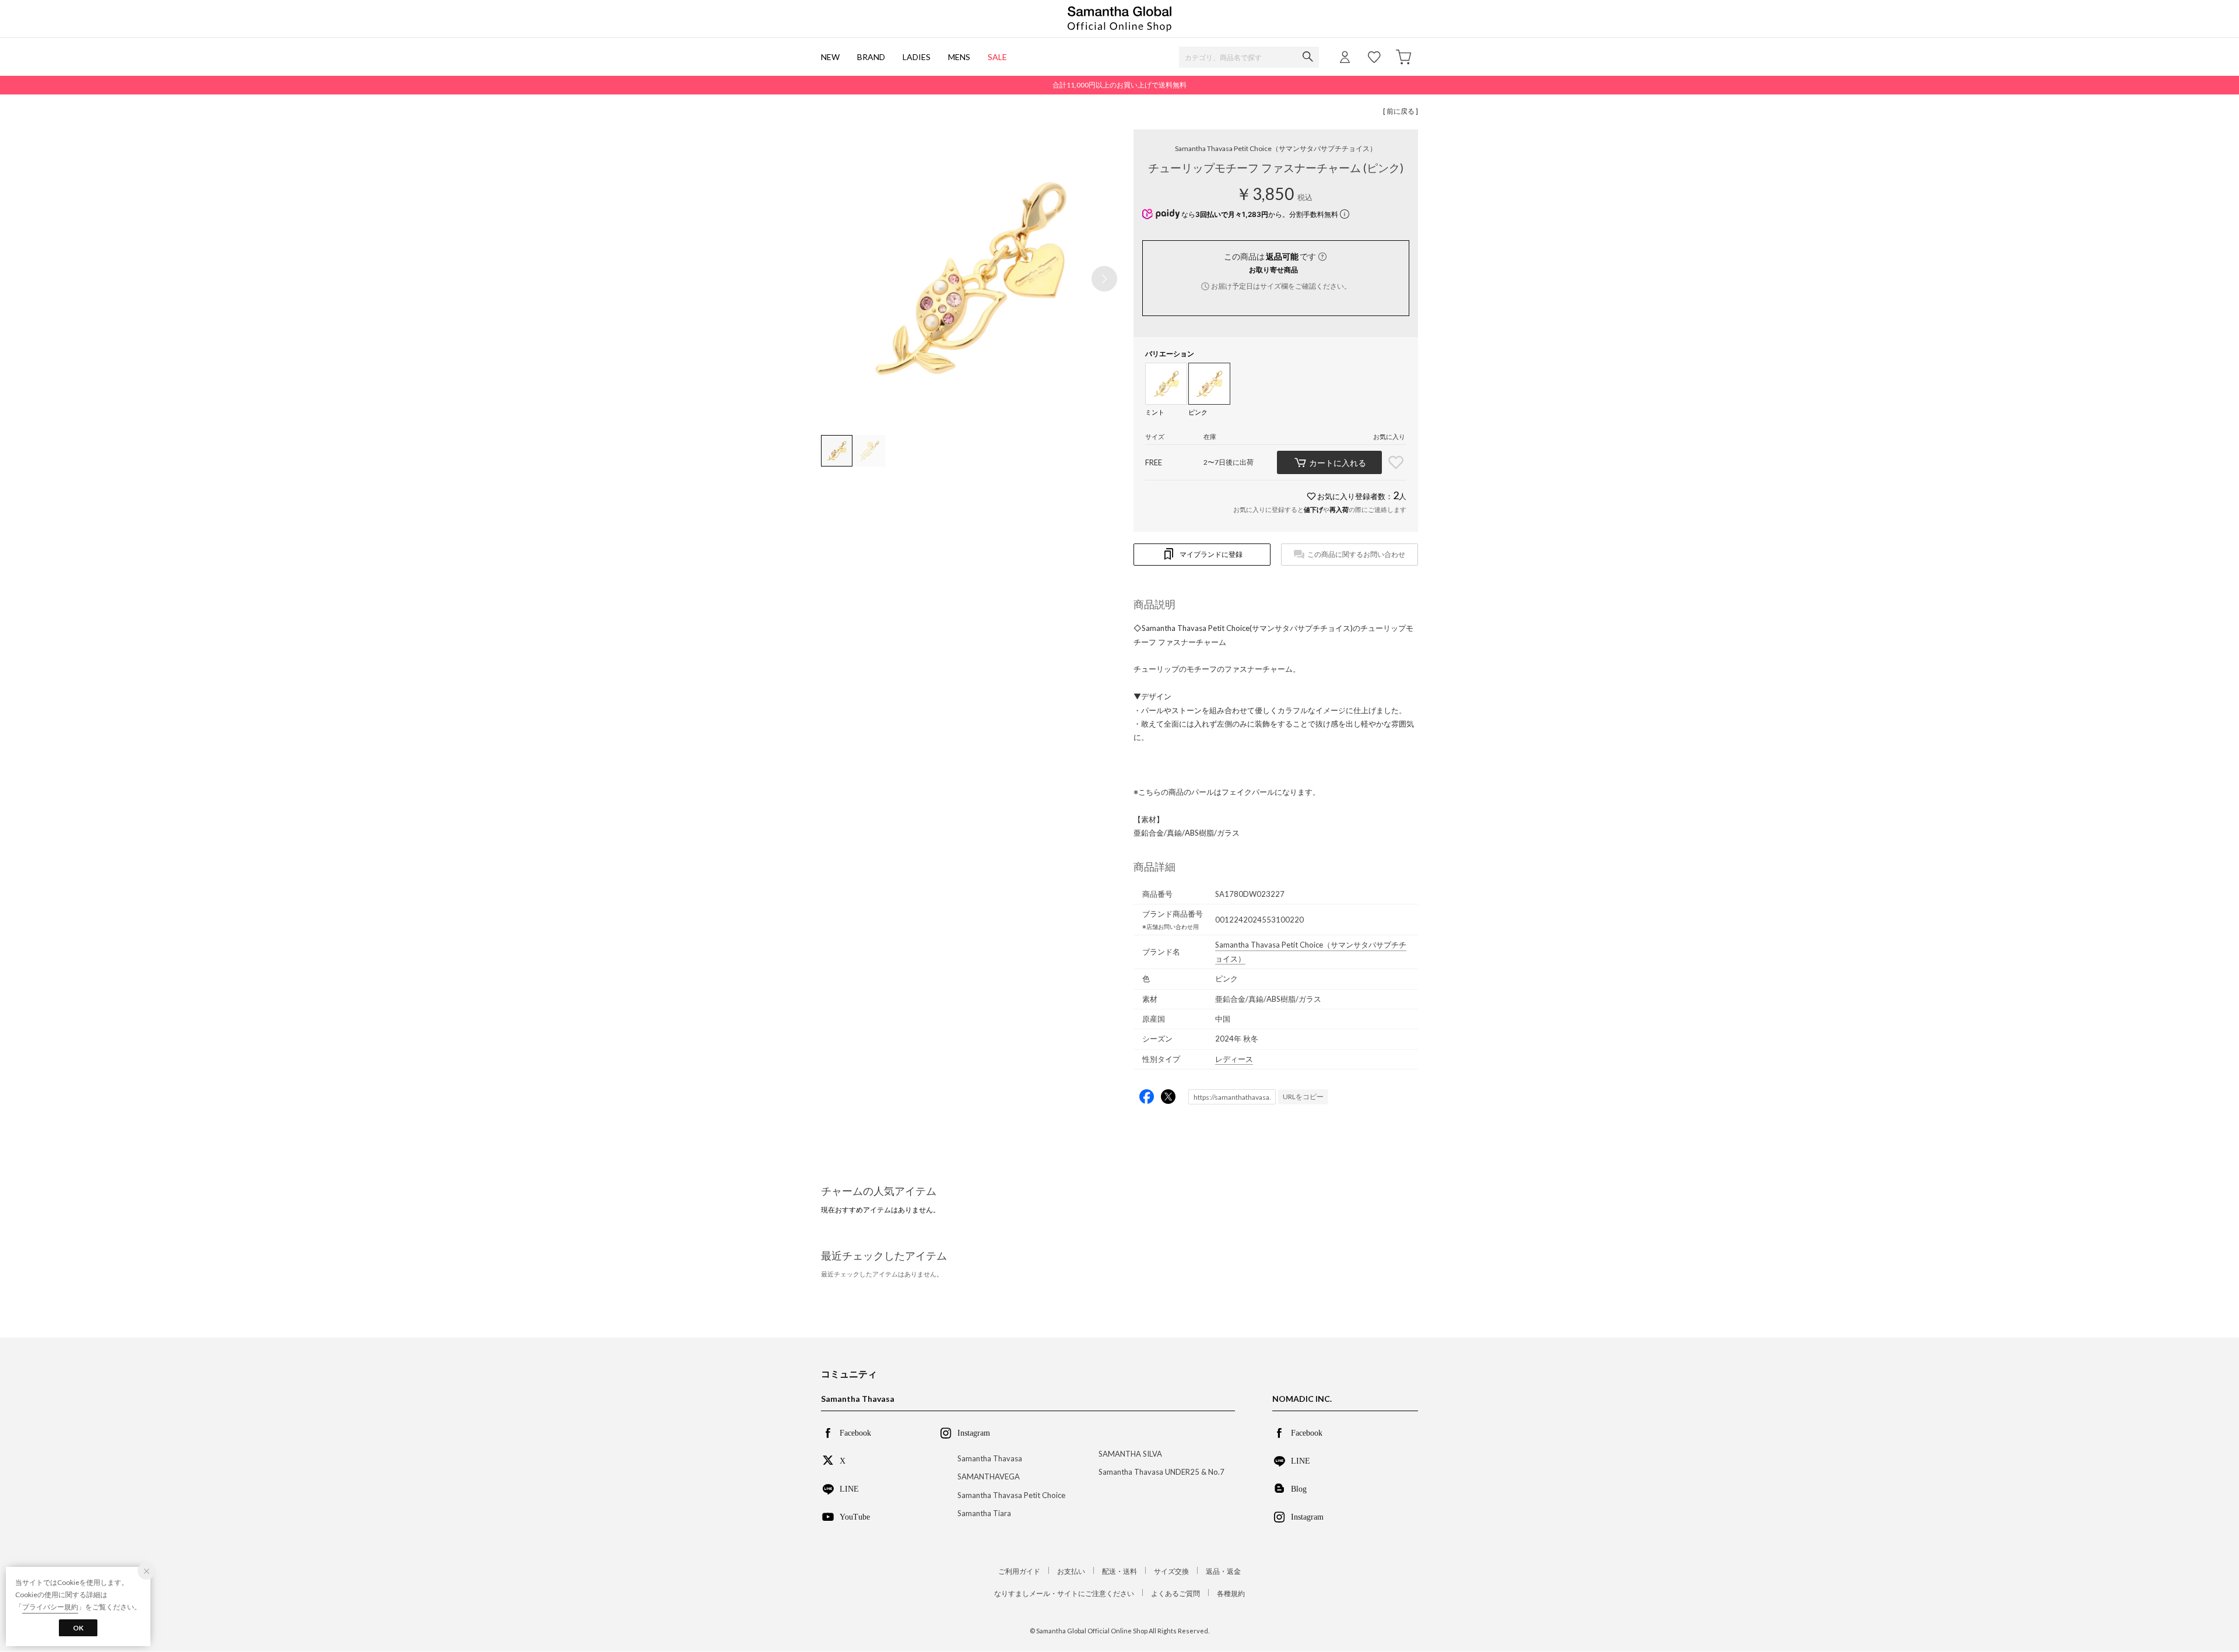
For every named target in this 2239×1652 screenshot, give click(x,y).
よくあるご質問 (1175, 1593)
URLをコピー (1303, 1097)
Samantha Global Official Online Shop (1119, 19)
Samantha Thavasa (990, 1458)
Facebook (855, 1432)
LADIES (917, 57)
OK (78, 1628)
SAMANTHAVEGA (989, 1476)
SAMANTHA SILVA (1130, 1454)
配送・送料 (1119, 1571)
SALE (997, 57)
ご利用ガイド (1019, 1571)
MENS (959, 57)
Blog (1299, 1488)
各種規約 (1231, 1593)
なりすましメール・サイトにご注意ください (1064, 1593)
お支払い (1071, 1571)
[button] (1104, 279)
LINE (849, 1488)
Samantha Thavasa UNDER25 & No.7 (1161, 1472)
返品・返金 (1223, 1571)
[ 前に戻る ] (1401, 111)
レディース (1234, 1059)
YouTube (855, 1516)
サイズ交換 (1171, 1571)
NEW (830, 57)
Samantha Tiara (984, 1513)
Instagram (1307, 1516)
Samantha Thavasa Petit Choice (1276, 148)
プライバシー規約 (50, 1607)
